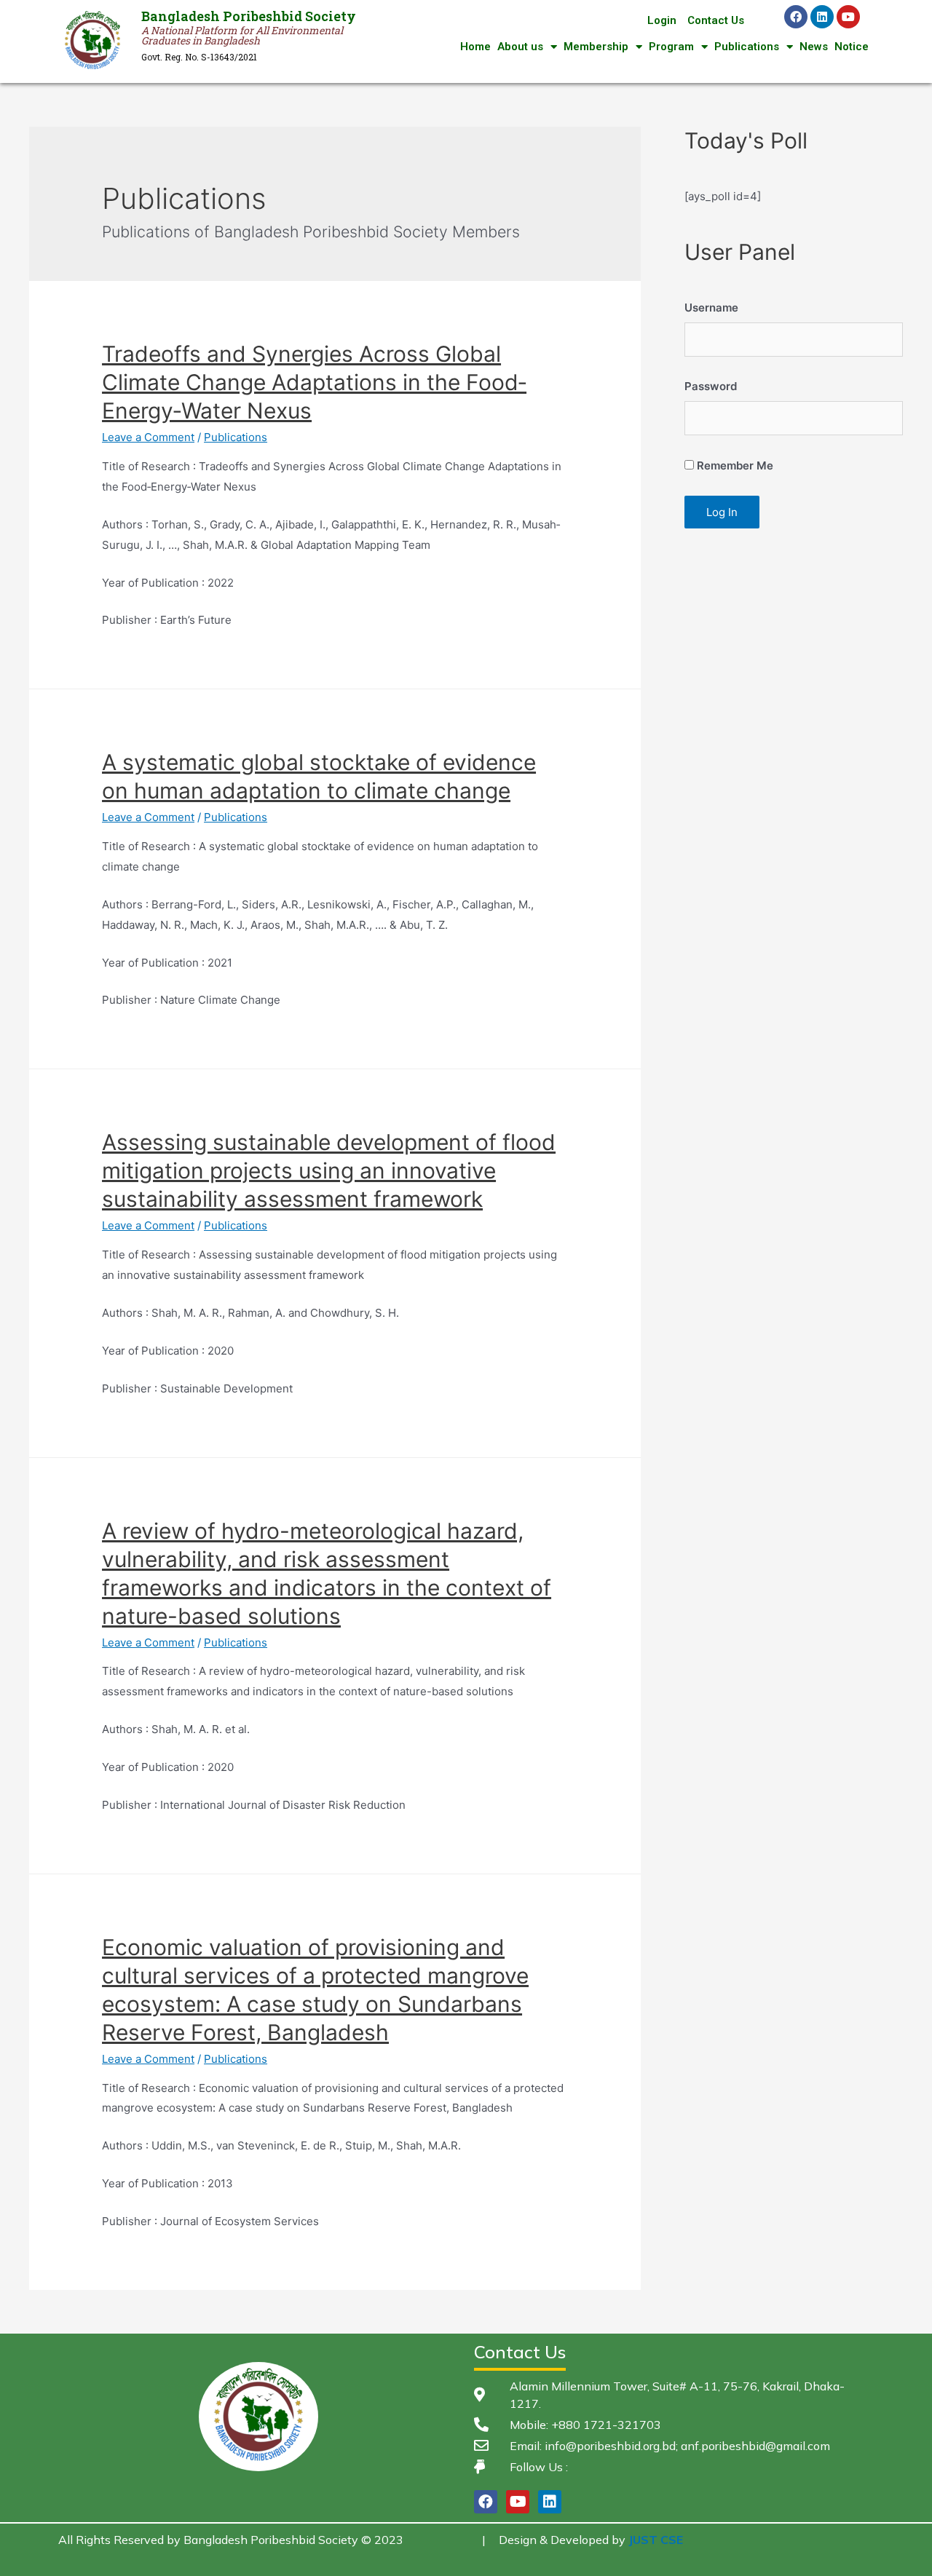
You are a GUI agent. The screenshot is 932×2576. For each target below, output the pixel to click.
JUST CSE (656, 2540)
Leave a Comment (148, 437)
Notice (852, 47)
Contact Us (716, 20)
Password (711, 386)
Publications (747, 47)
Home (475, 47)
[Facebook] (796, 17)
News (814, 47)
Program (671, 47)
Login (662, 20)
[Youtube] (848, 17)
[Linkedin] (822, 17)
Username (711, 308)
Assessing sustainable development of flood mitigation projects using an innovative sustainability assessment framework (329, 1170)
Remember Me (734, 465)
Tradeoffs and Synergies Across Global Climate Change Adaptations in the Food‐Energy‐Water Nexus (314, 382)
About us (520, 47)
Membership (596, 47)
